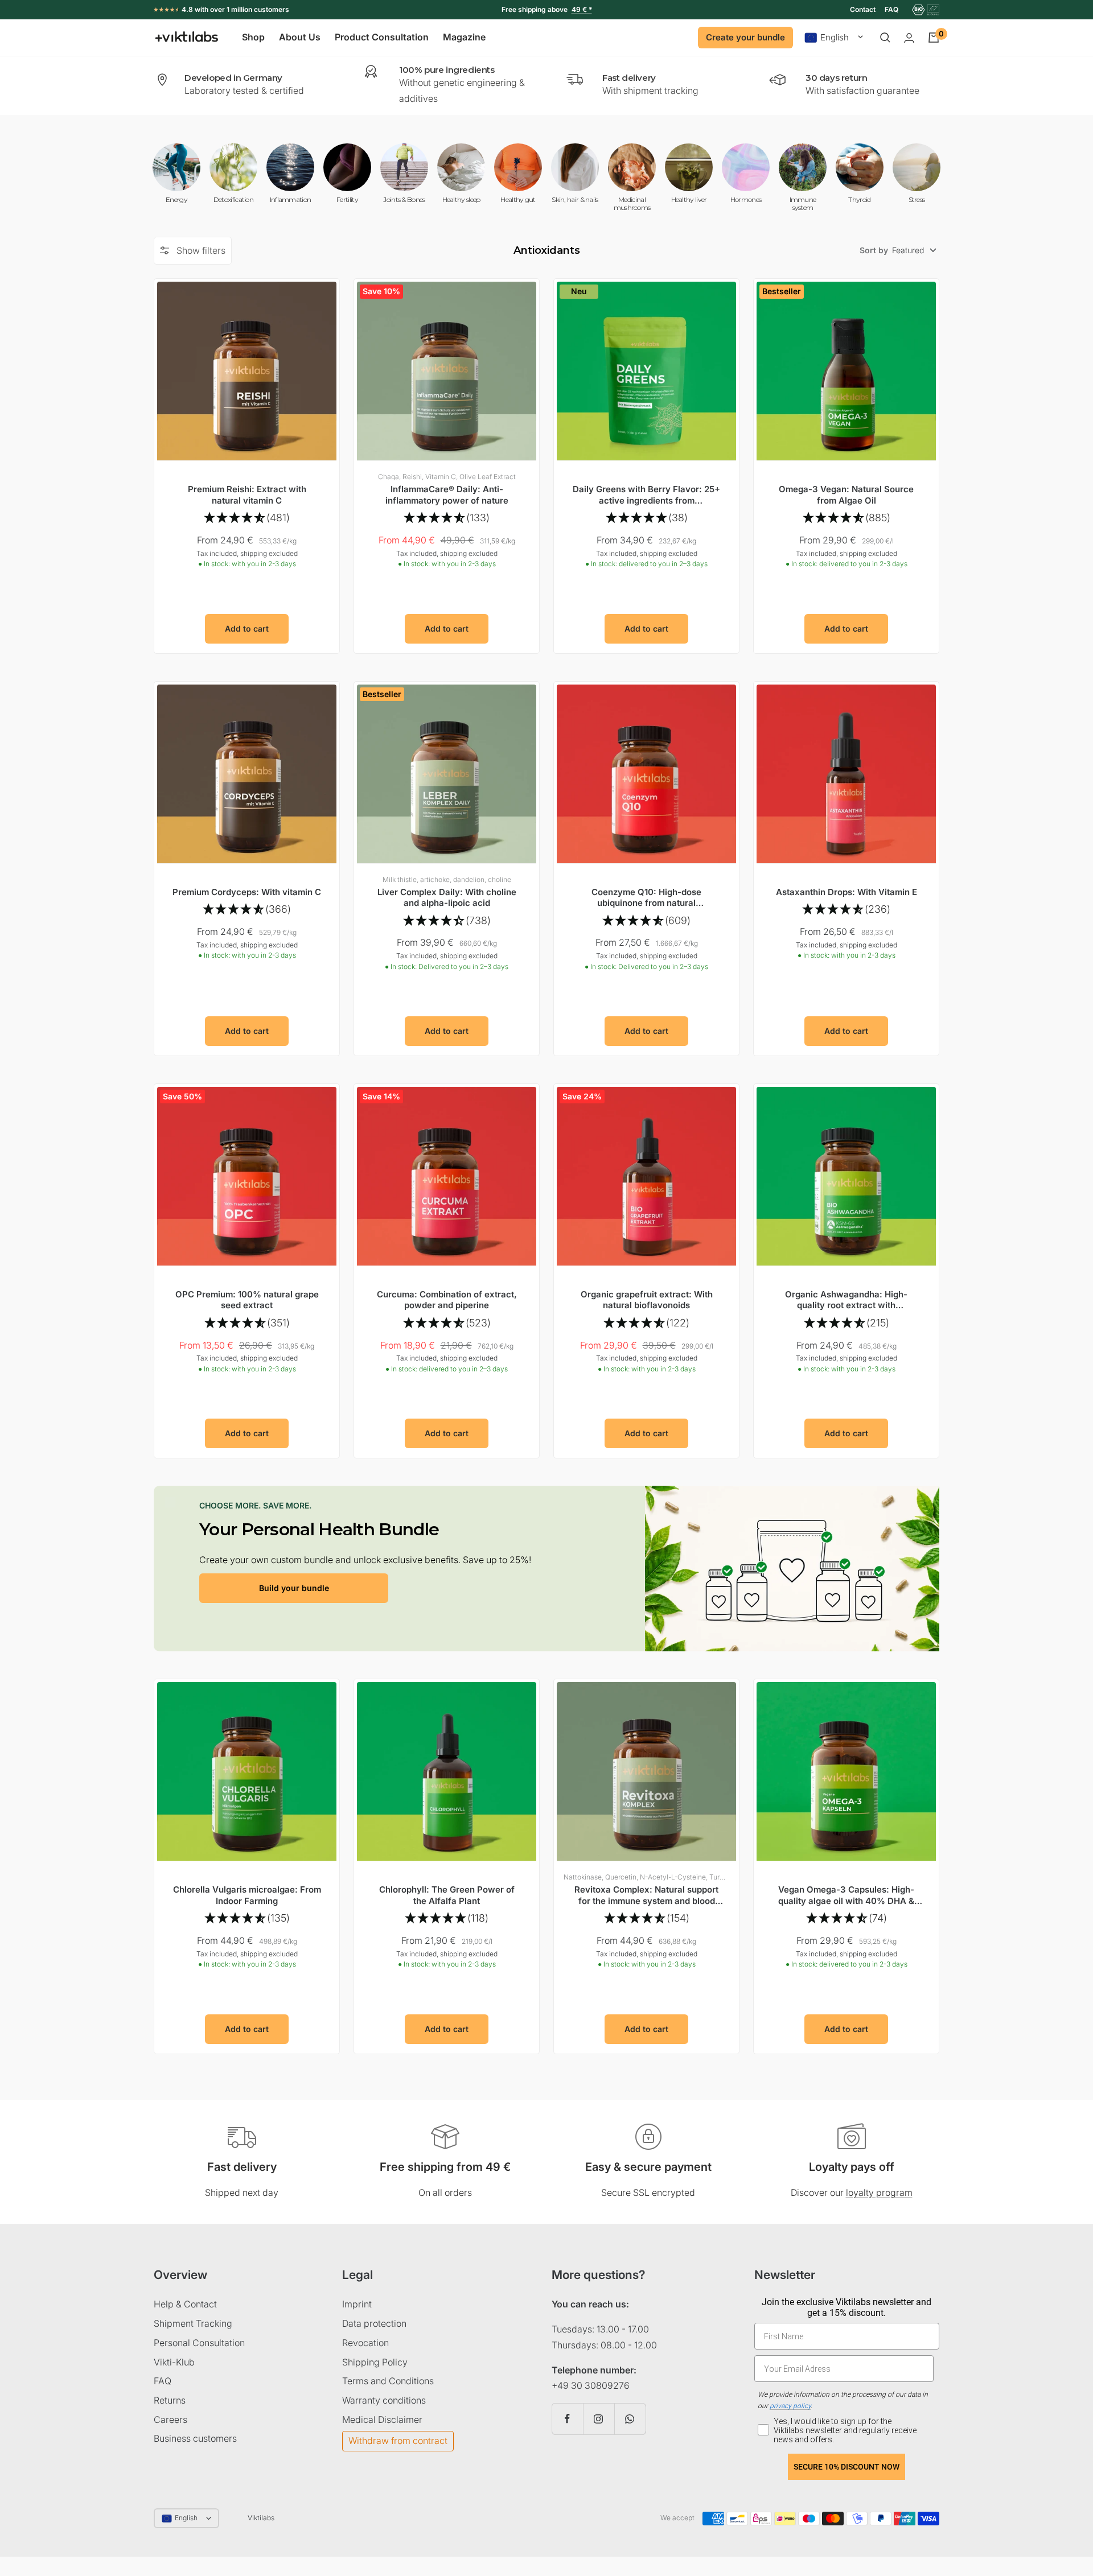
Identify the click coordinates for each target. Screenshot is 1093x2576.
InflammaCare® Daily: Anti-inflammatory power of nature (447, 495)
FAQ (891, 9)
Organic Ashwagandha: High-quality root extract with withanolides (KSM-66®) (846, 1300)
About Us (300, 38)
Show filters (201, 250)
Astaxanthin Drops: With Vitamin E (847, 892)
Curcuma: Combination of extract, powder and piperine (447, 1300)
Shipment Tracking (193, 2323)
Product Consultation (382, 38)
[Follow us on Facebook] (567, 2419)
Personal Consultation (199, 2343)
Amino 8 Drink (557, 9)
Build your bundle (294, 1588)
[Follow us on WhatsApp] (630, 2419)
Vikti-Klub (174, 2362)
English (835, 38)
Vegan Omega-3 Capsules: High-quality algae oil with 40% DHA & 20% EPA (846, 1895)
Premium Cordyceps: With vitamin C (247, 892)
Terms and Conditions (388, 2381)
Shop (253, 38)
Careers (170, 2420)
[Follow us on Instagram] (599, 2419)
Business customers (195, 2438)
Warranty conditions (384, 2400)
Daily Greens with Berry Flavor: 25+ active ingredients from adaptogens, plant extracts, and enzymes (646, 495)
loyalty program (879, 2192)
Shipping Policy (375, 2362)
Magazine (464, 38)
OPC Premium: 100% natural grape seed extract (247, 1300)
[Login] (909, 38)
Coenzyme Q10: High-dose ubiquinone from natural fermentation (646, 898)
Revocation (365, 2343)
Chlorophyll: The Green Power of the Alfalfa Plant (447, 1895)
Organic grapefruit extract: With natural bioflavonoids (647, 1300)
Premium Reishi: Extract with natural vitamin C (247, 495)
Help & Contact (185, 2304)
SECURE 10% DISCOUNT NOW (847, 2467)
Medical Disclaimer (382, 2420)
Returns (170, 2400)
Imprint (357, 2304)
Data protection (374, 2323)
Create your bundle (745, 37)
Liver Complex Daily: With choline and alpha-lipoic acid (447, 898)
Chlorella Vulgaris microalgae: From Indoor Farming (247, 1895)
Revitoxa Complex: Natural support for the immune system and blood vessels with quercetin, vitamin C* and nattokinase (646, 1895)
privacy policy (790, 2406)
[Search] (885, 38)
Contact (863, 9)
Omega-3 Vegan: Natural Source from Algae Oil (846, 495)
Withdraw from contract (398, 2441)
